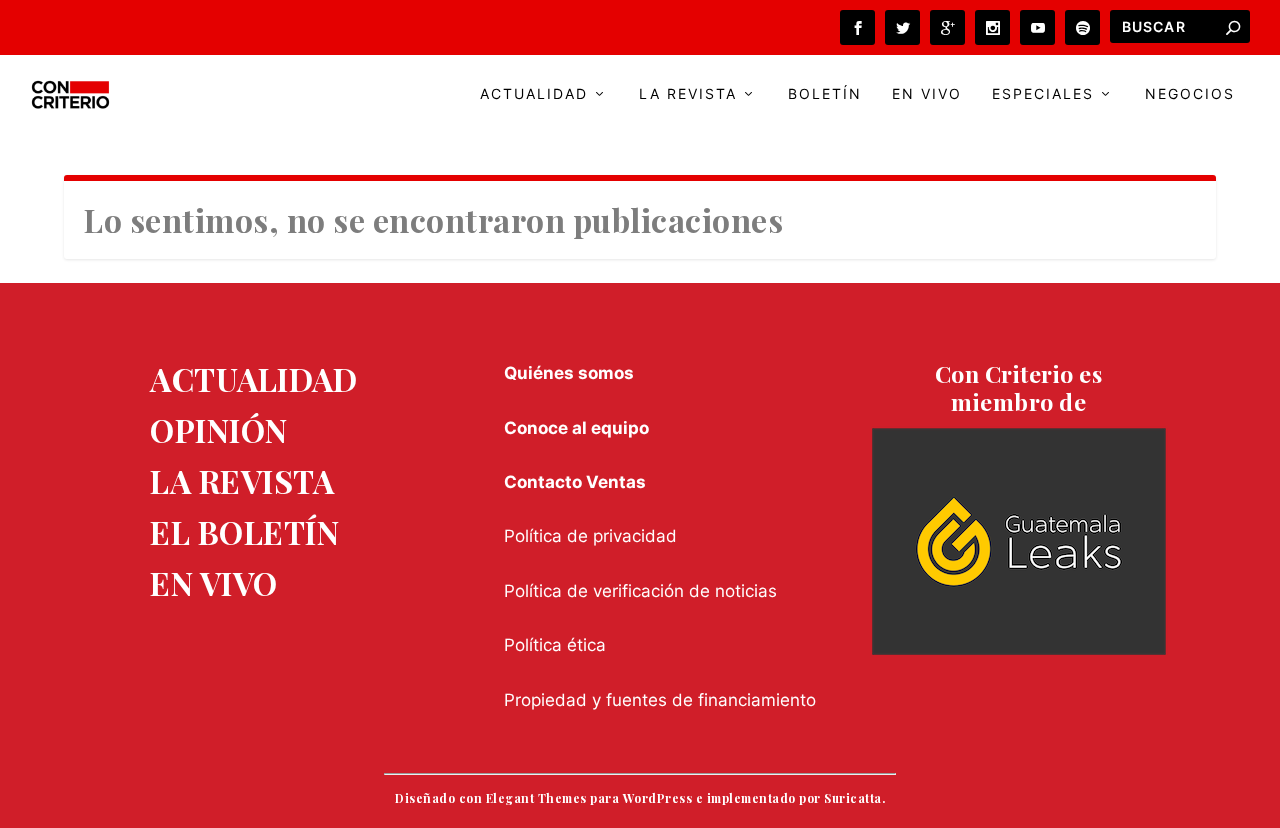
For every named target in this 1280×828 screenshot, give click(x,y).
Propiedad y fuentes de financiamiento (660, 700)
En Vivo (927, 94)
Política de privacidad (590, 536)
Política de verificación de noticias (640, 591)
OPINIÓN (219, 429)
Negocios (1190, 94)
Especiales (1043, 94)
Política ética (555, 645)
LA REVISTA (242, 480)
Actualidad (534, 94)
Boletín (825, 94)
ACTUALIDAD (253, 378)
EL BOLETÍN (244, 531)
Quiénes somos (569, 373)
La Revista (688, 94)
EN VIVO (214, 582)
